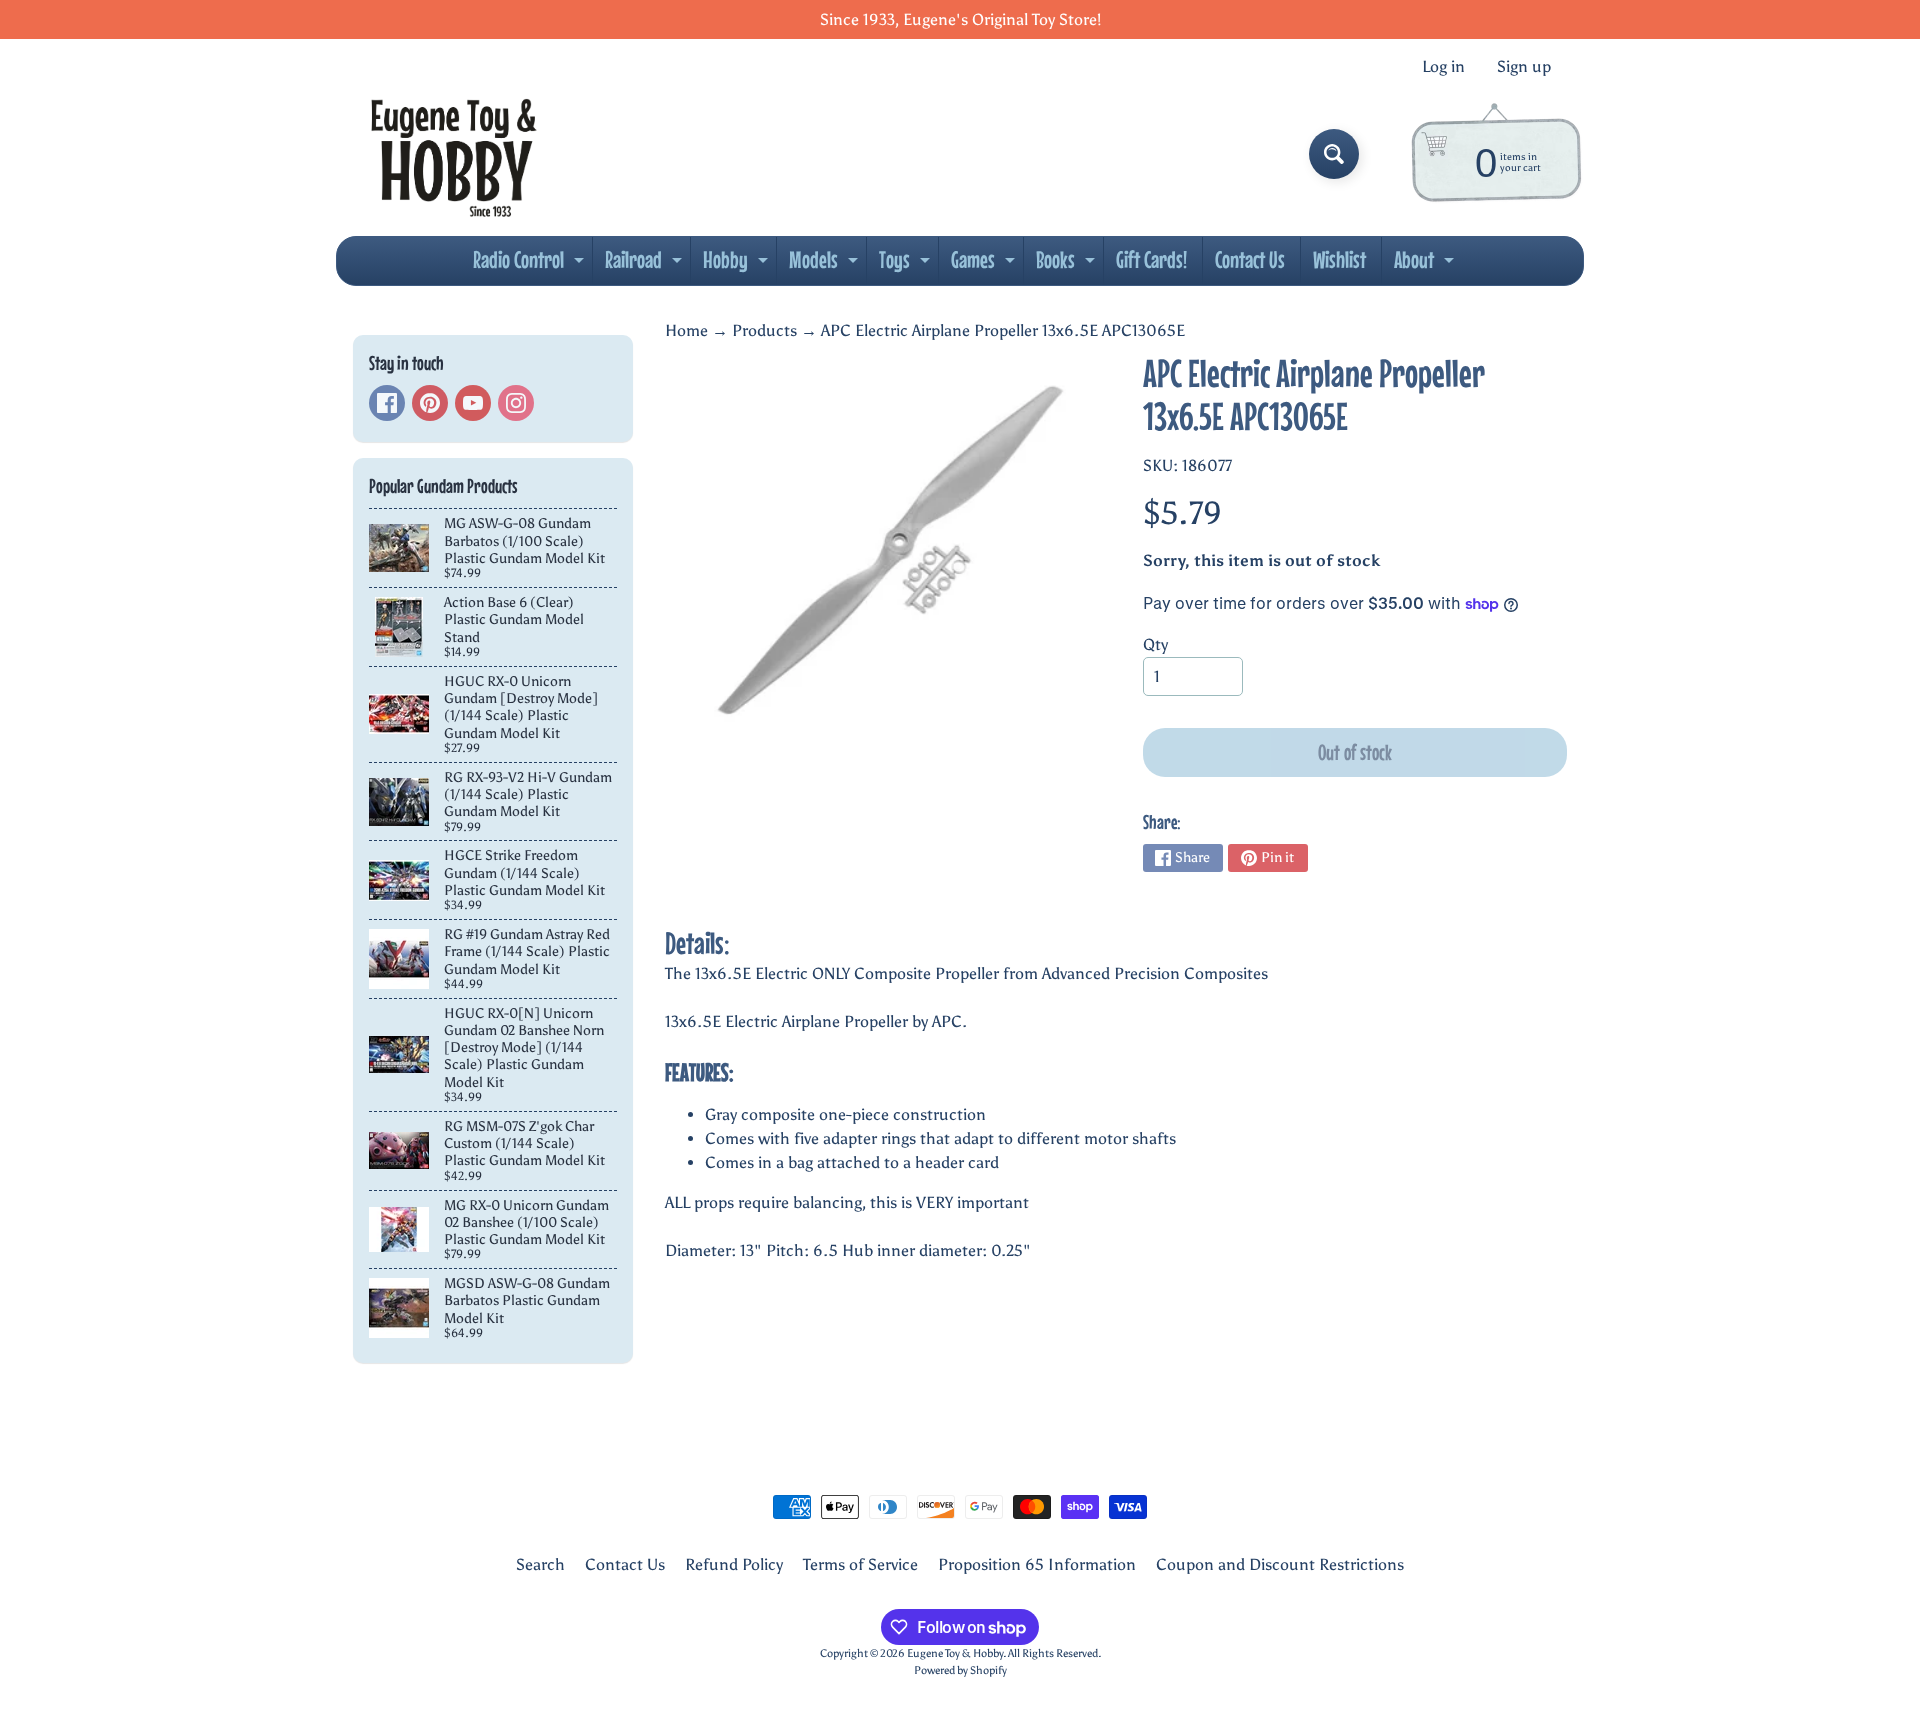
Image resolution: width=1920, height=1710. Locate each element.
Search (540, 1564)
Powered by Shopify (960, 1670)
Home (686, 330)
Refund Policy (734, 1564)
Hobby (738, 265)
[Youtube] (473, 403)
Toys (907, 265)
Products (764, 330)
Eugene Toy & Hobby (955, 1653)
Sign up (1524, 67)
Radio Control (531, 265)
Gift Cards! (1151, 259)
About (1426, 265)
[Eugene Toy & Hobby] (453, 154)
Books (1068, 265)
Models (826, 265)
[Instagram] (516, 403)
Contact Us (1250, 259)
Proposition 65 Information (1037, 1564)
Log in (1443, 67)
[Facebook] (387, 403)
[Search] (1334, 154)
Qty (1155, 644)
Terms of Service (860, 1564)
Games (985, 265)
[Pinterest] (430, 403)
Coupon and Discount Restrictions (1280, 1564)
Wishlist (1339, 259)
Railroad (646, 265)
